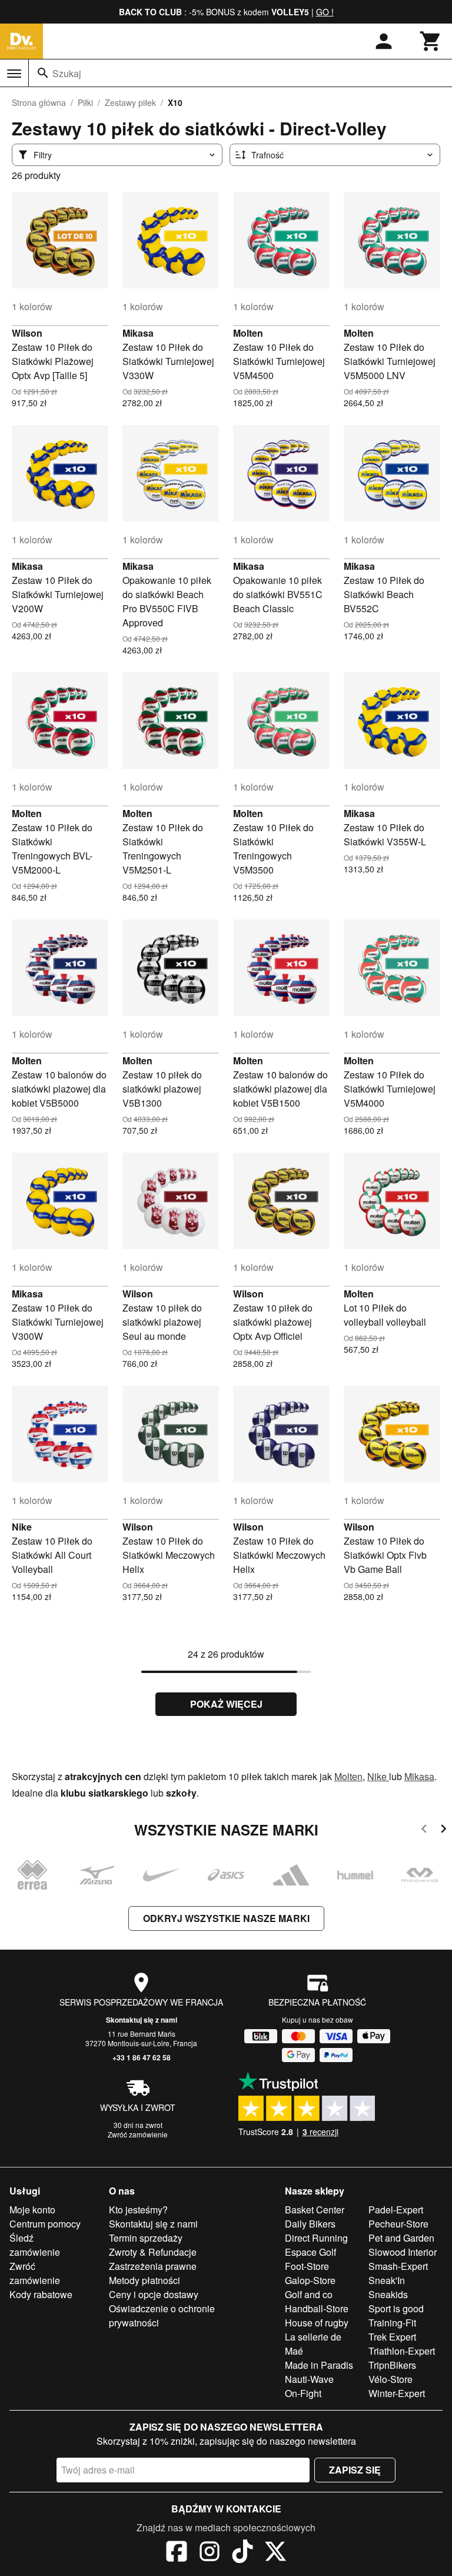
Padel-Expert (396, 2210)
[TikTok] (242, 2553)
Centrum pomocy (45, 2224)
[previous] (424, 1830)
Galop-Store (310, 2280)
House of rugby (317, 2323)
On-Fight (303, 2393)
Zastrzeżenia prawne (153, 2266)
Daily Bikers (310, 2224)
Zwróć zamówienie (138, 2134)
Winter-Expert (397, 2393)
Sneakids (388, 2294)
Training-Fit (392, 2323)
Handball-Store (317, 2308)
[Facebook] (177, 2553)
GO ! (325, 12)
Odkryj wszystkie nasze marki (226, 1918)
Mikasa (138, 333)
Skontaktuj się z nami (142, 2020)
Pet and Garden (401, 2238)
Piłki (85, 102)
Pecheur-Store (398, 2224)
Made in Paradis (319, 2365)
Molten (248, 333)
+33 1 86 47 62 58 (142, 2057)
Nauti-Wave (309, 2379)
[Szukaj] (43, 73)
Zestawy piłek (130, 102)
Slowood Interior (403, 2252)
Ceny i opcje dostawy (154, 2294)
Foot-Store (307, 2266)
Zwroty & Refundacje (153, 2252)
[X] (275, 2553)
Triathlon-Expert (402, 2351)
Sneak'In (387, 2280)
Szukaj (67, 73)
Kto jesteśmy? (138, 2210)
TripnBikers (392, 2365)
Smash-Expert (398, 2266)
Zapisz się (355, 2470)
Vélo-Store (390, 2379)
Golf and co (309, 2294)
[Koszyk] (431, 41)
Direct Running (316, 2238)
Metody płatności (144, 2280)
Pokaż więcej (226, 1704)
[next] (443, 1830)
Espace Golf (310, 2252)
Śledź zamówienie (35, 2245)
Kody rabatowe (41, 2294)
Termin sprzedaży (146, 2238)
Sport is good (396, 2308)
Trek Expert (392, 2337)
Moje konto (32, 2210)
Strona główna (39, 102)
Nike (22, 1527)
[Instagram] (210, 2553)
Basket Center (315, 2210)
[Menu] (14, 74)
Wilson (27, 333)
